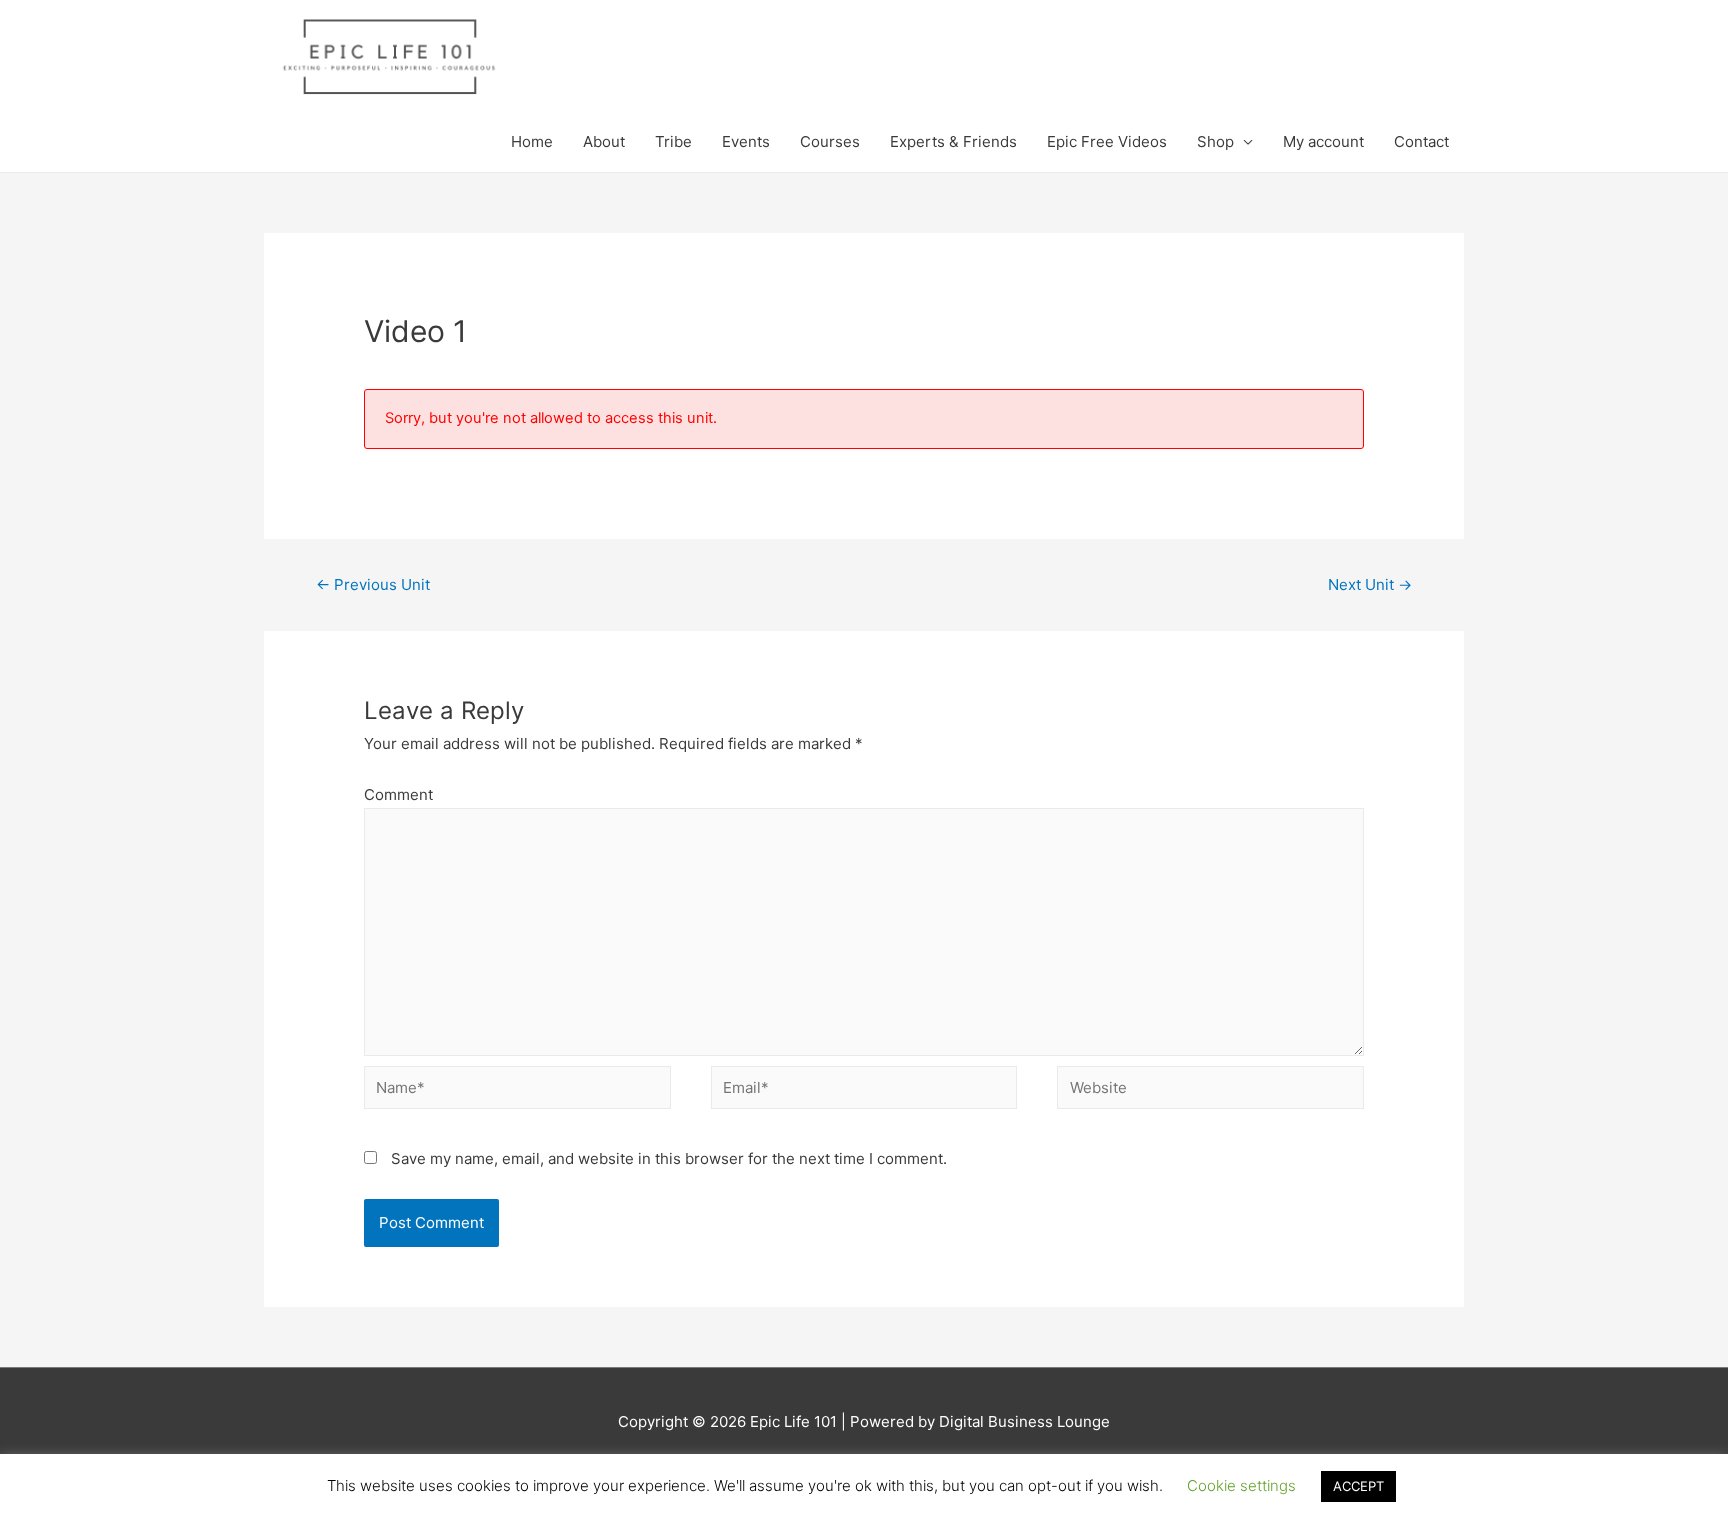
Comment (398, 794)
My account (1323, 141)
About (604, 141)
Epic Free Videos (1107, 141)
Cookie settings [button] (1241, 1485)
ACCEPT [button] (1358, 1486)
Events (746, 141)
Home (532, 141)
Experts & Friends (953, 141)
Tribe (673, 141)
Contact (1421, 141)
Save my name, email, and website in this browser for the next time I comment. (669, 1158)
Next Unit (1370, 584)
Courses (830, 141)
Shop (1215, 141)
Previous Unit (373, 584)
